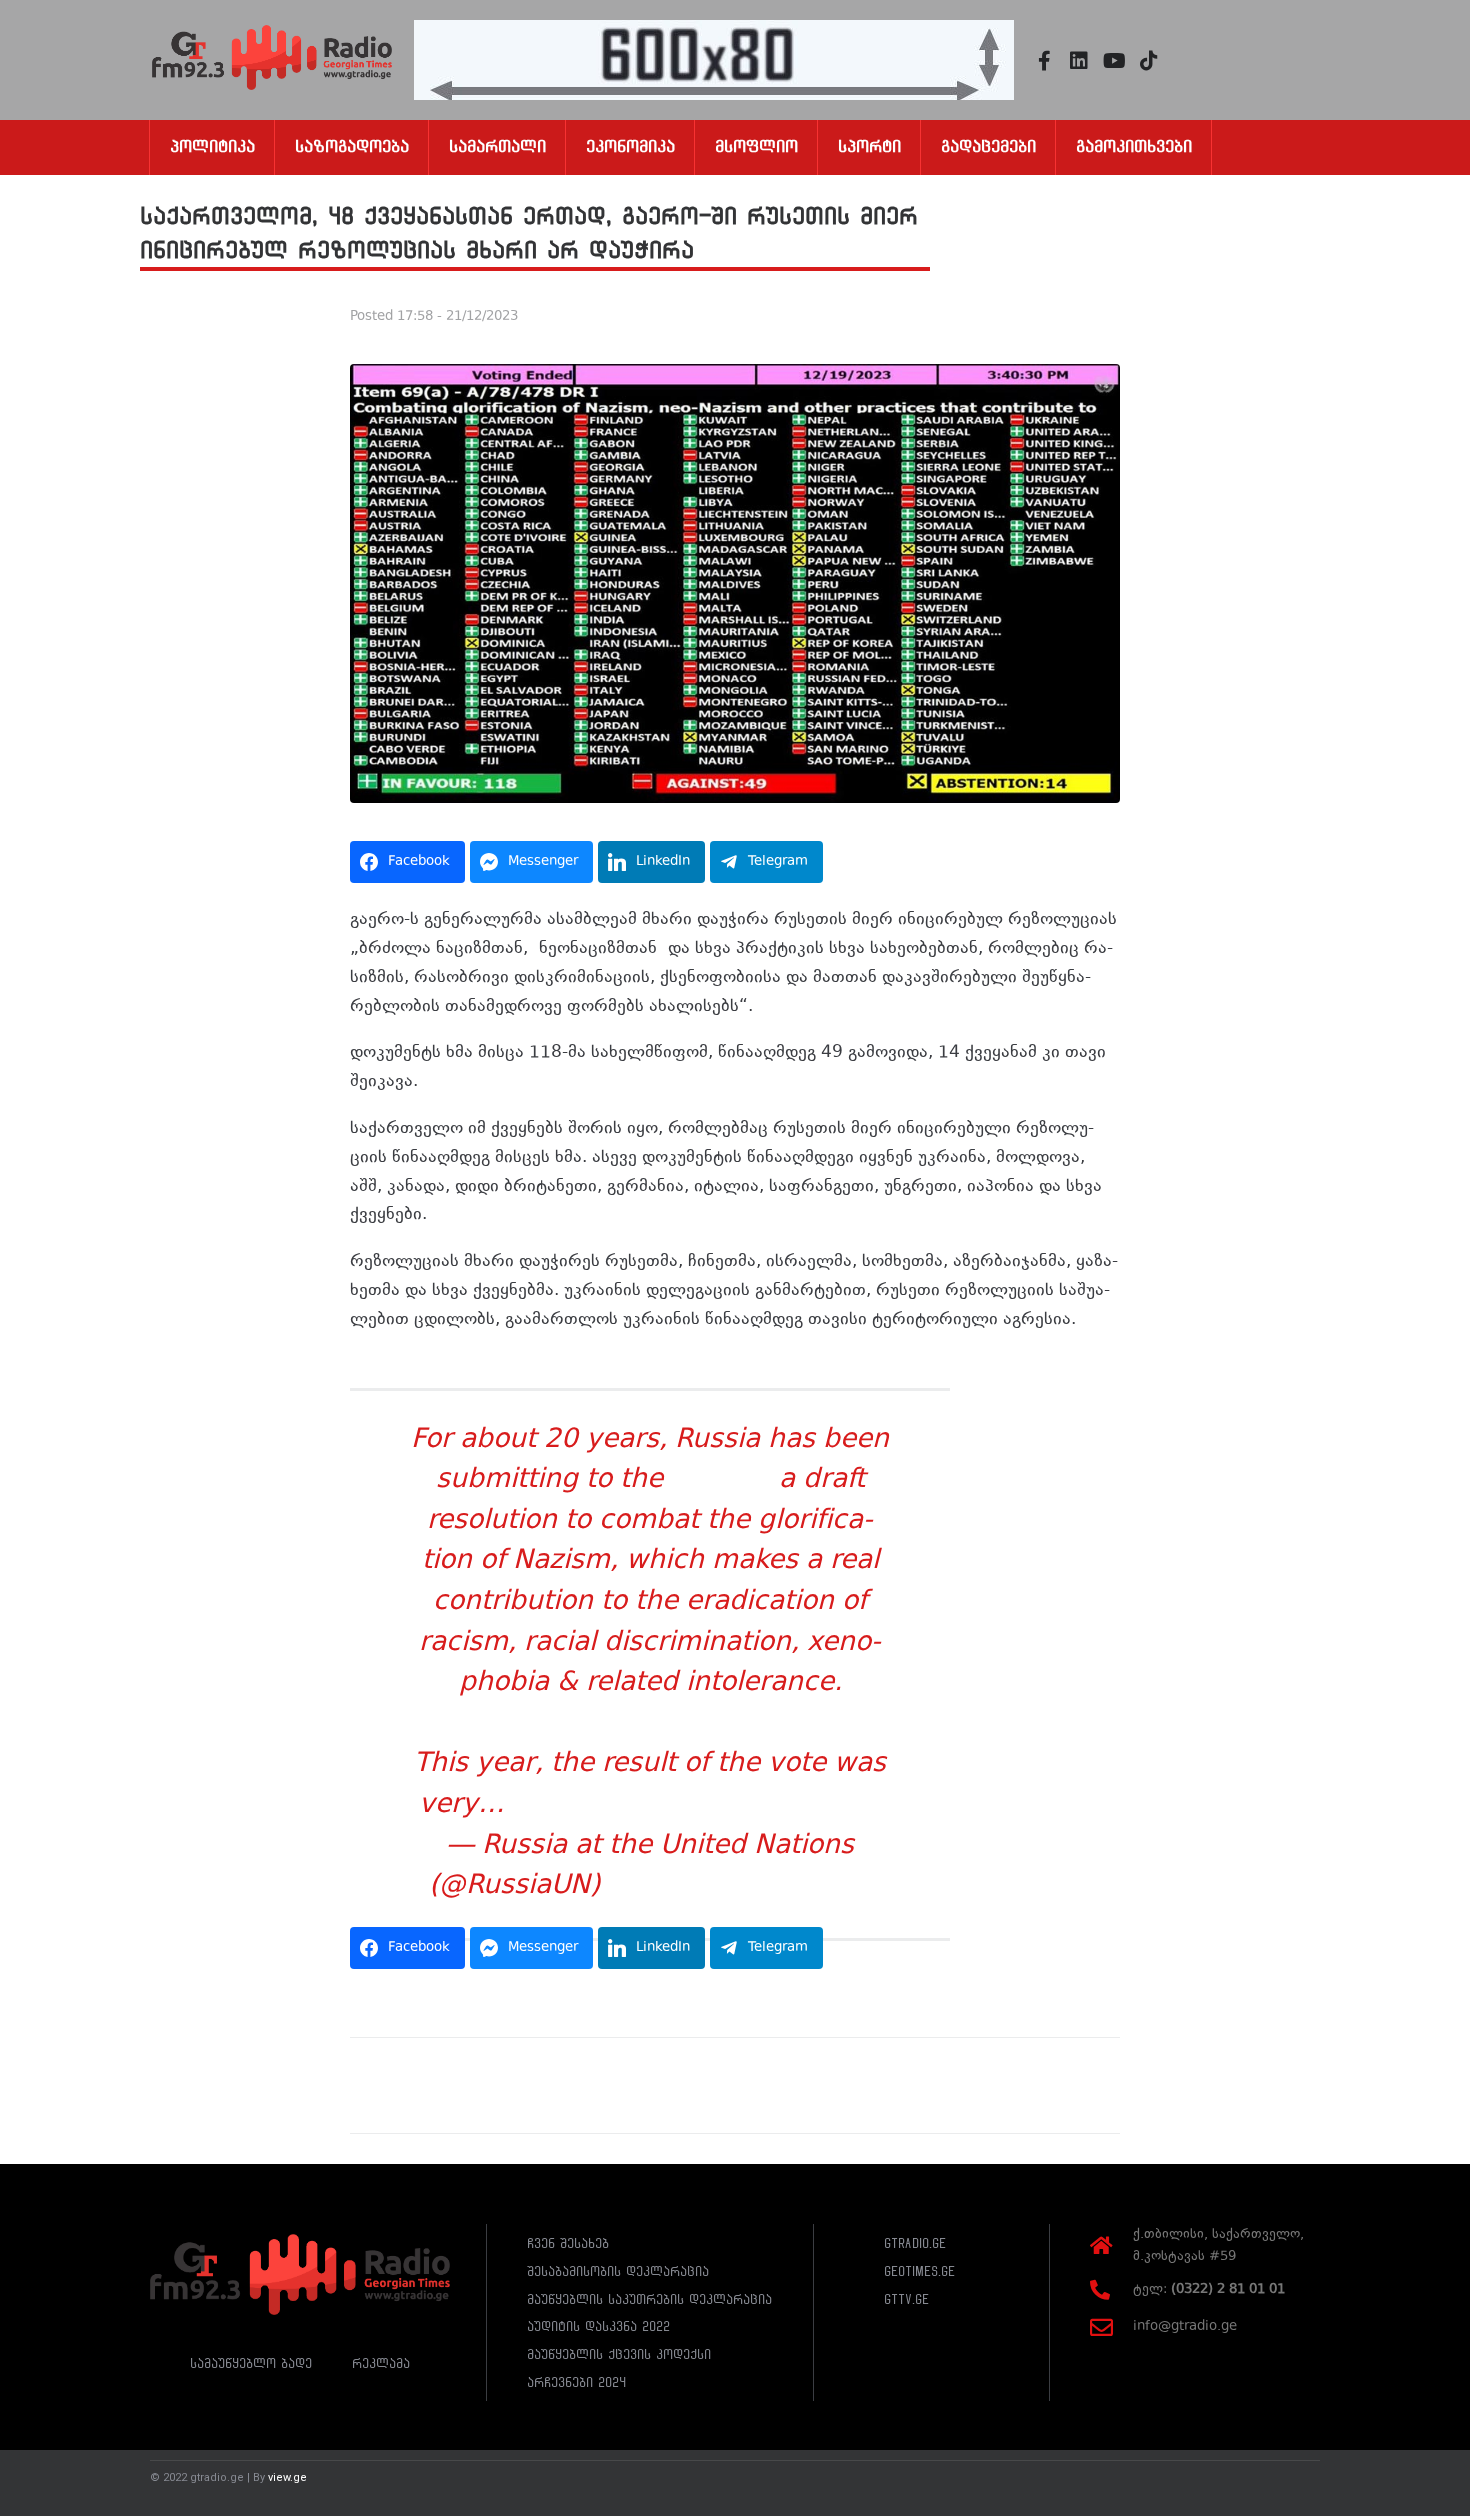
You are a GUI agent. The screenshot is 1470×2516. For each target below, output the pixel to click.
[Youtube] (1114, 61)
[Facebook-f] (1044, 61)
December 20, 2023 (739, 1887)
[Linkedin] (1079, 61)
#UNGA (721, 1481)
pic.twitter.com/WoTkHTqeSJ (697, 1806)
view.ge (287, 2477)
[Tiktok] (1149, 61)
